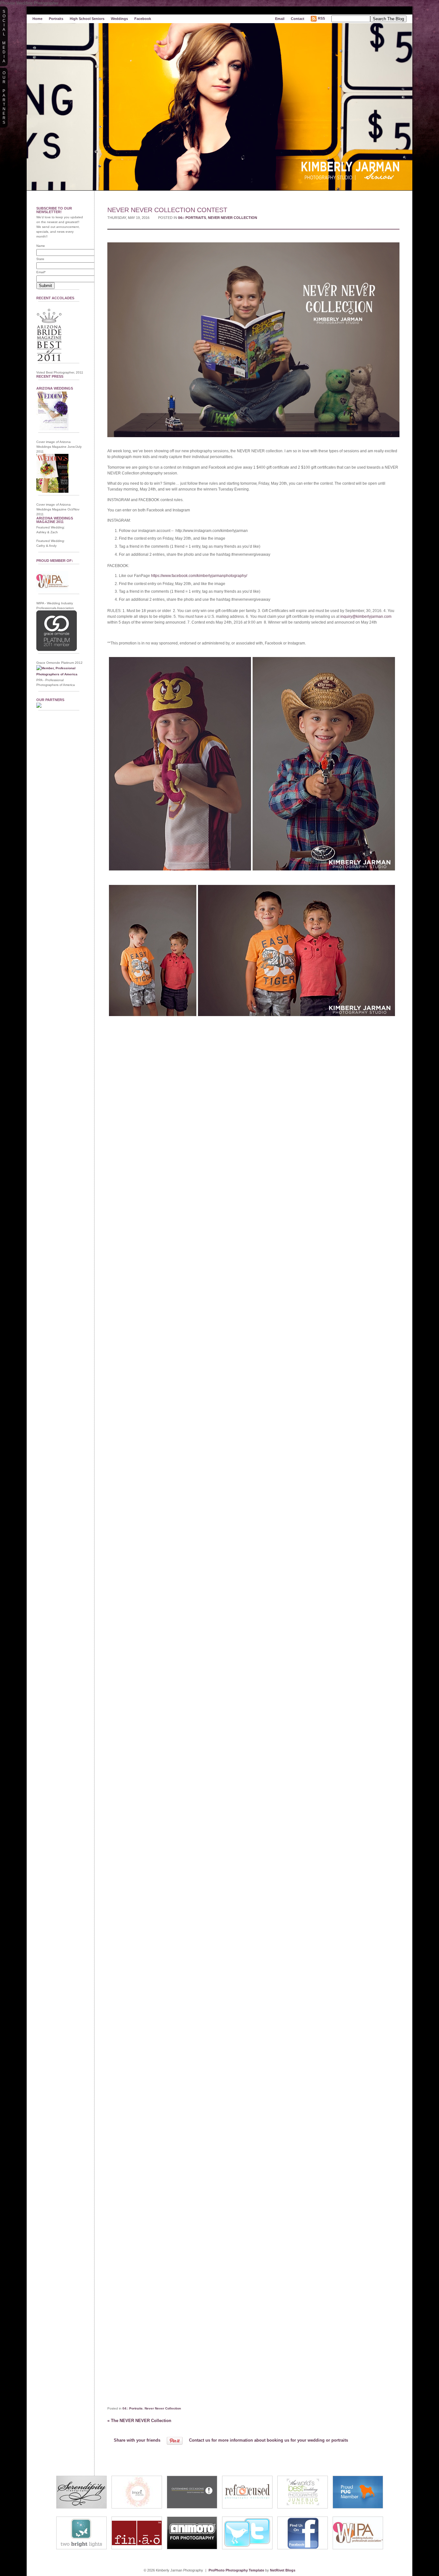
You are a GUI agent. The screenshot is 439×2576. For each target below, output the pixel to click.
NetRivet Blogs (283, 2570)
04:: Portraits (192, 218)
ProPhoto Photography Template (236, 2570)
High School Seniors (87, 19)
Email (280, 19)
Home (37, 19)
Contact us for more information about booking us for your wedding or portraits (269, 2440)
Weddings (119, 19)
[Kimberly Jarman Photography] (219, 13)
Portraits (56, 19)
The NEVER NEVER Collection (139, 2421)
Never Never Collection (233, 218)
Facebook (143, 19)
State (40, 259)
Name (41, 246)
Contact (298, 19)
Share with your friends (137, 2440)
